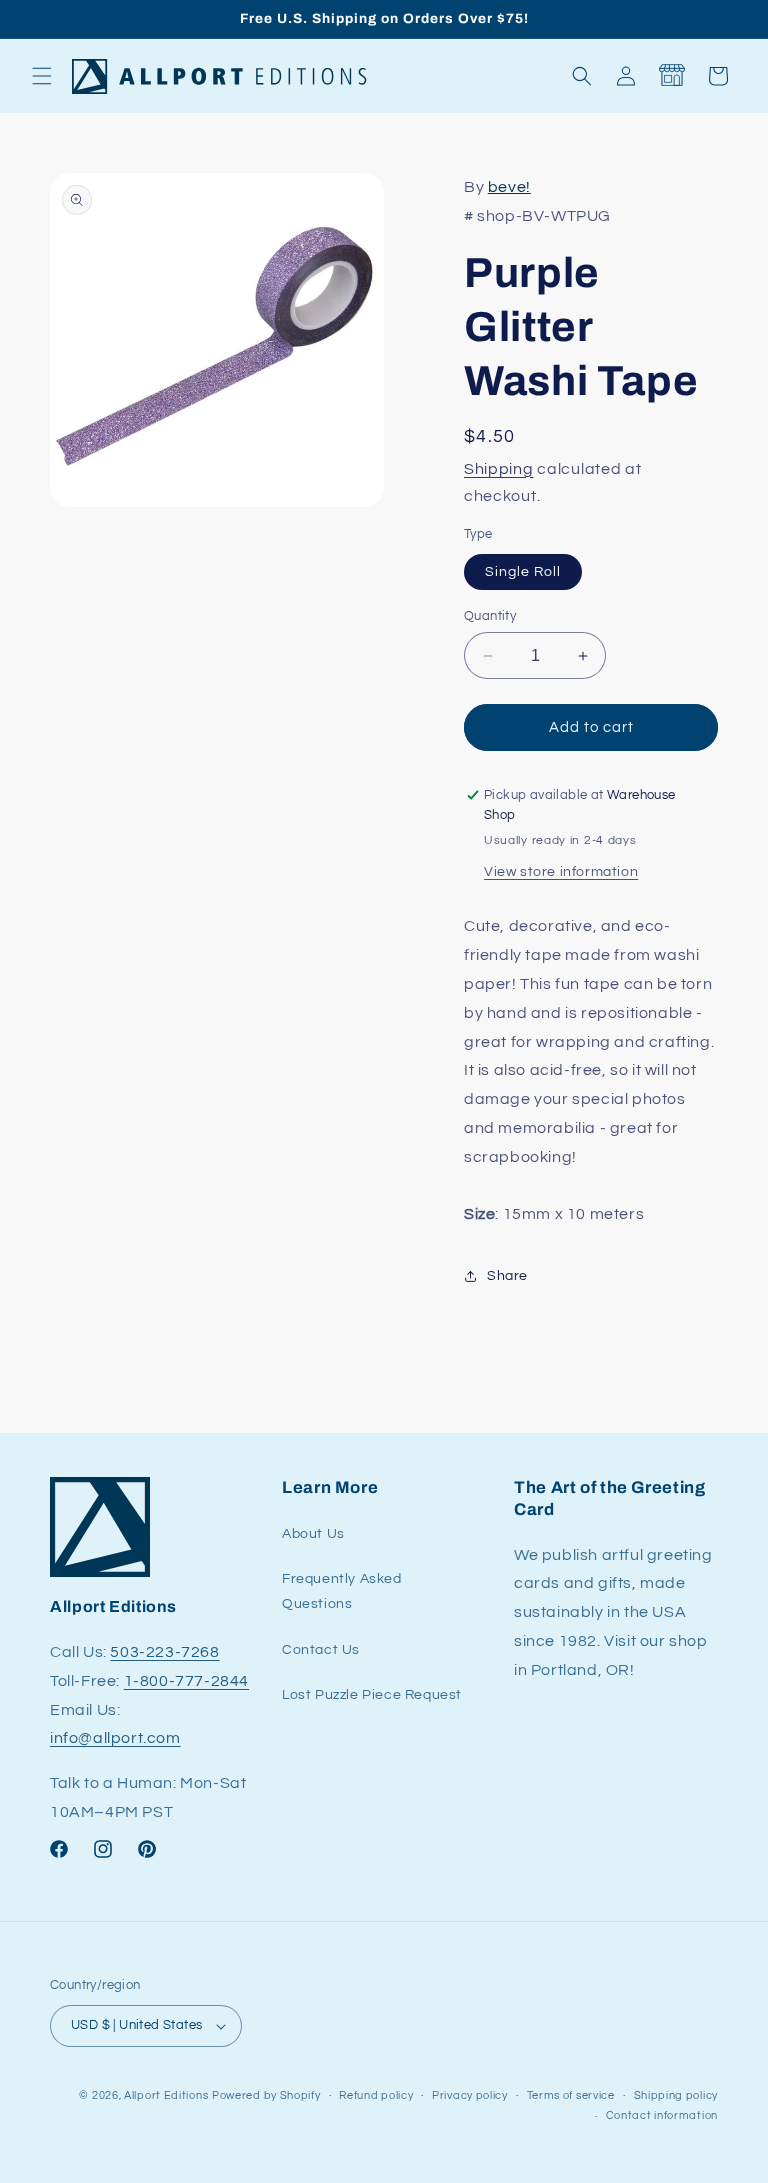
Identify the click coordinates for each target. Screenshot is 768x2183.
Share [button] (507, 1276)
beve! (509, 187)
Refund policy (376, 2095)
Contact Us (321, 1650)
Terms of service (571, 2095)
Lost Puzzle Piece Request (372, 1695)
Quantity (490, 616)
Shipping (499, 469)
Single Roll (523, 572)
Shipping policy (676, 2095)
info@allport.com (115, 1738)
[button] (42, 76)
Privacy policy (470, 2095)
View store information (561, 872)
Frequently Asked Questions (342, 1591)
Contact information (662, 2115)
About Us (313, 1534)
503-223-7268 (164, 1652)
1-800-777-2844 (186, 1681)
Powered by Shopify (266, 2095)
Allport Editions (166, 2095)
